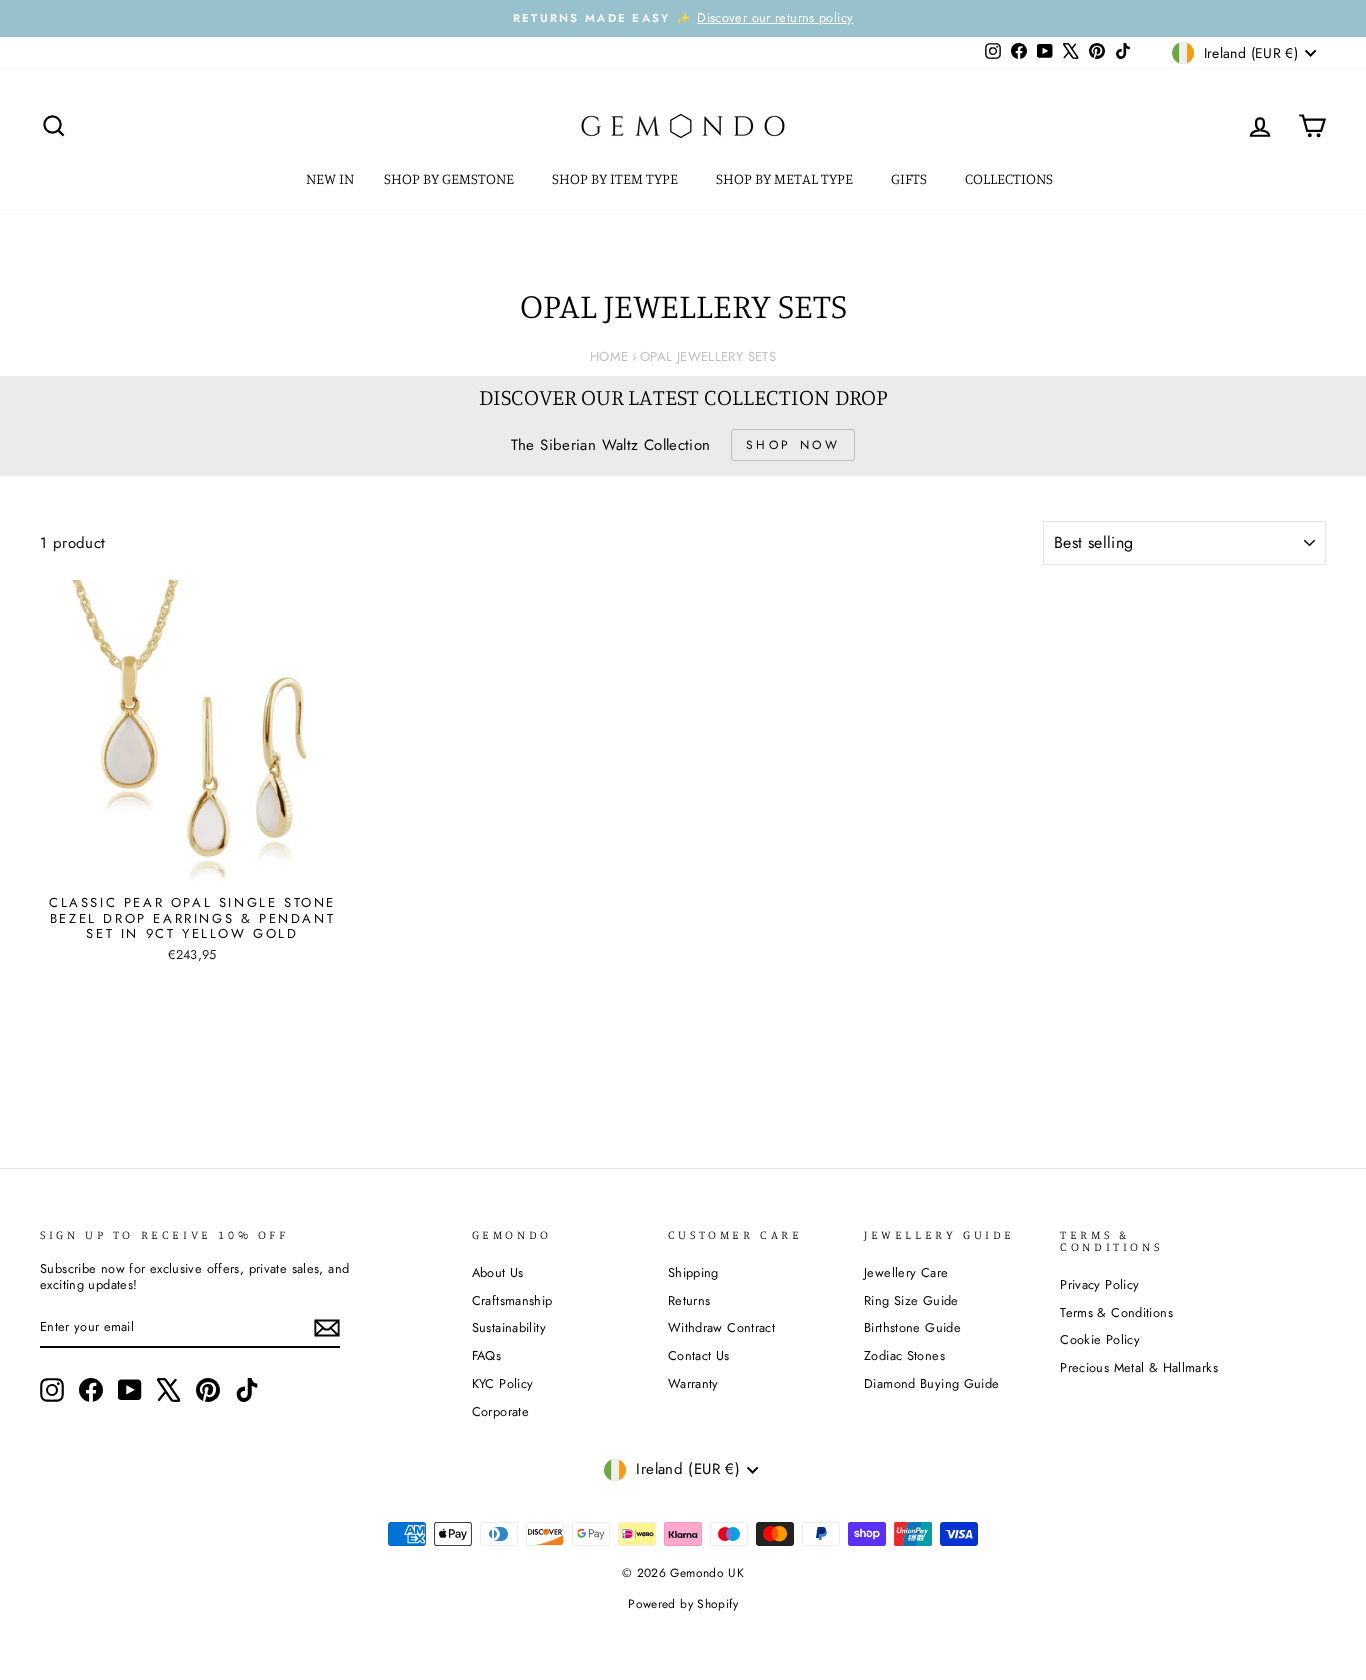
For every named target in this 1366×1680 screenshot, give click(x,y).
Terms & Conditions (1116, 1312)
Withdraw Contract (721, 1327)
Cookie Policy (1100, 1339)
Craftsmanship (512, 1300)
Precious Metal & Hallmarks (1139, 1367)
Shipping (693, 1272)
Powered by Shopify (683, 1604)
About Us (498, 1272)
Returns (689, 1300)
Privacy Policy (1099, 1284)
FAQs (487, 1355)
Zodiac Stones (904, 1355)
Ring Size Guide (911, 1300)
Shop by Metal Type (786, 178)
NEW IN (330, 178)
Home (609, 356)
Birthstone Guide (912, 1327)
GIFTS (910, 178)
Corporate (500, 1411)
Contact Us (699, 1355)
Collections (1010, 178)
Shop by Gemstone (450, 178)
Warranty (693, 1383)
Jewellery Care (906, 1272)
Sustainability (509, 1327)
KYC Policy (503, 1383)
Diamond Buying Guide (932, 1383)
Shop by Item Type (616, 178)
